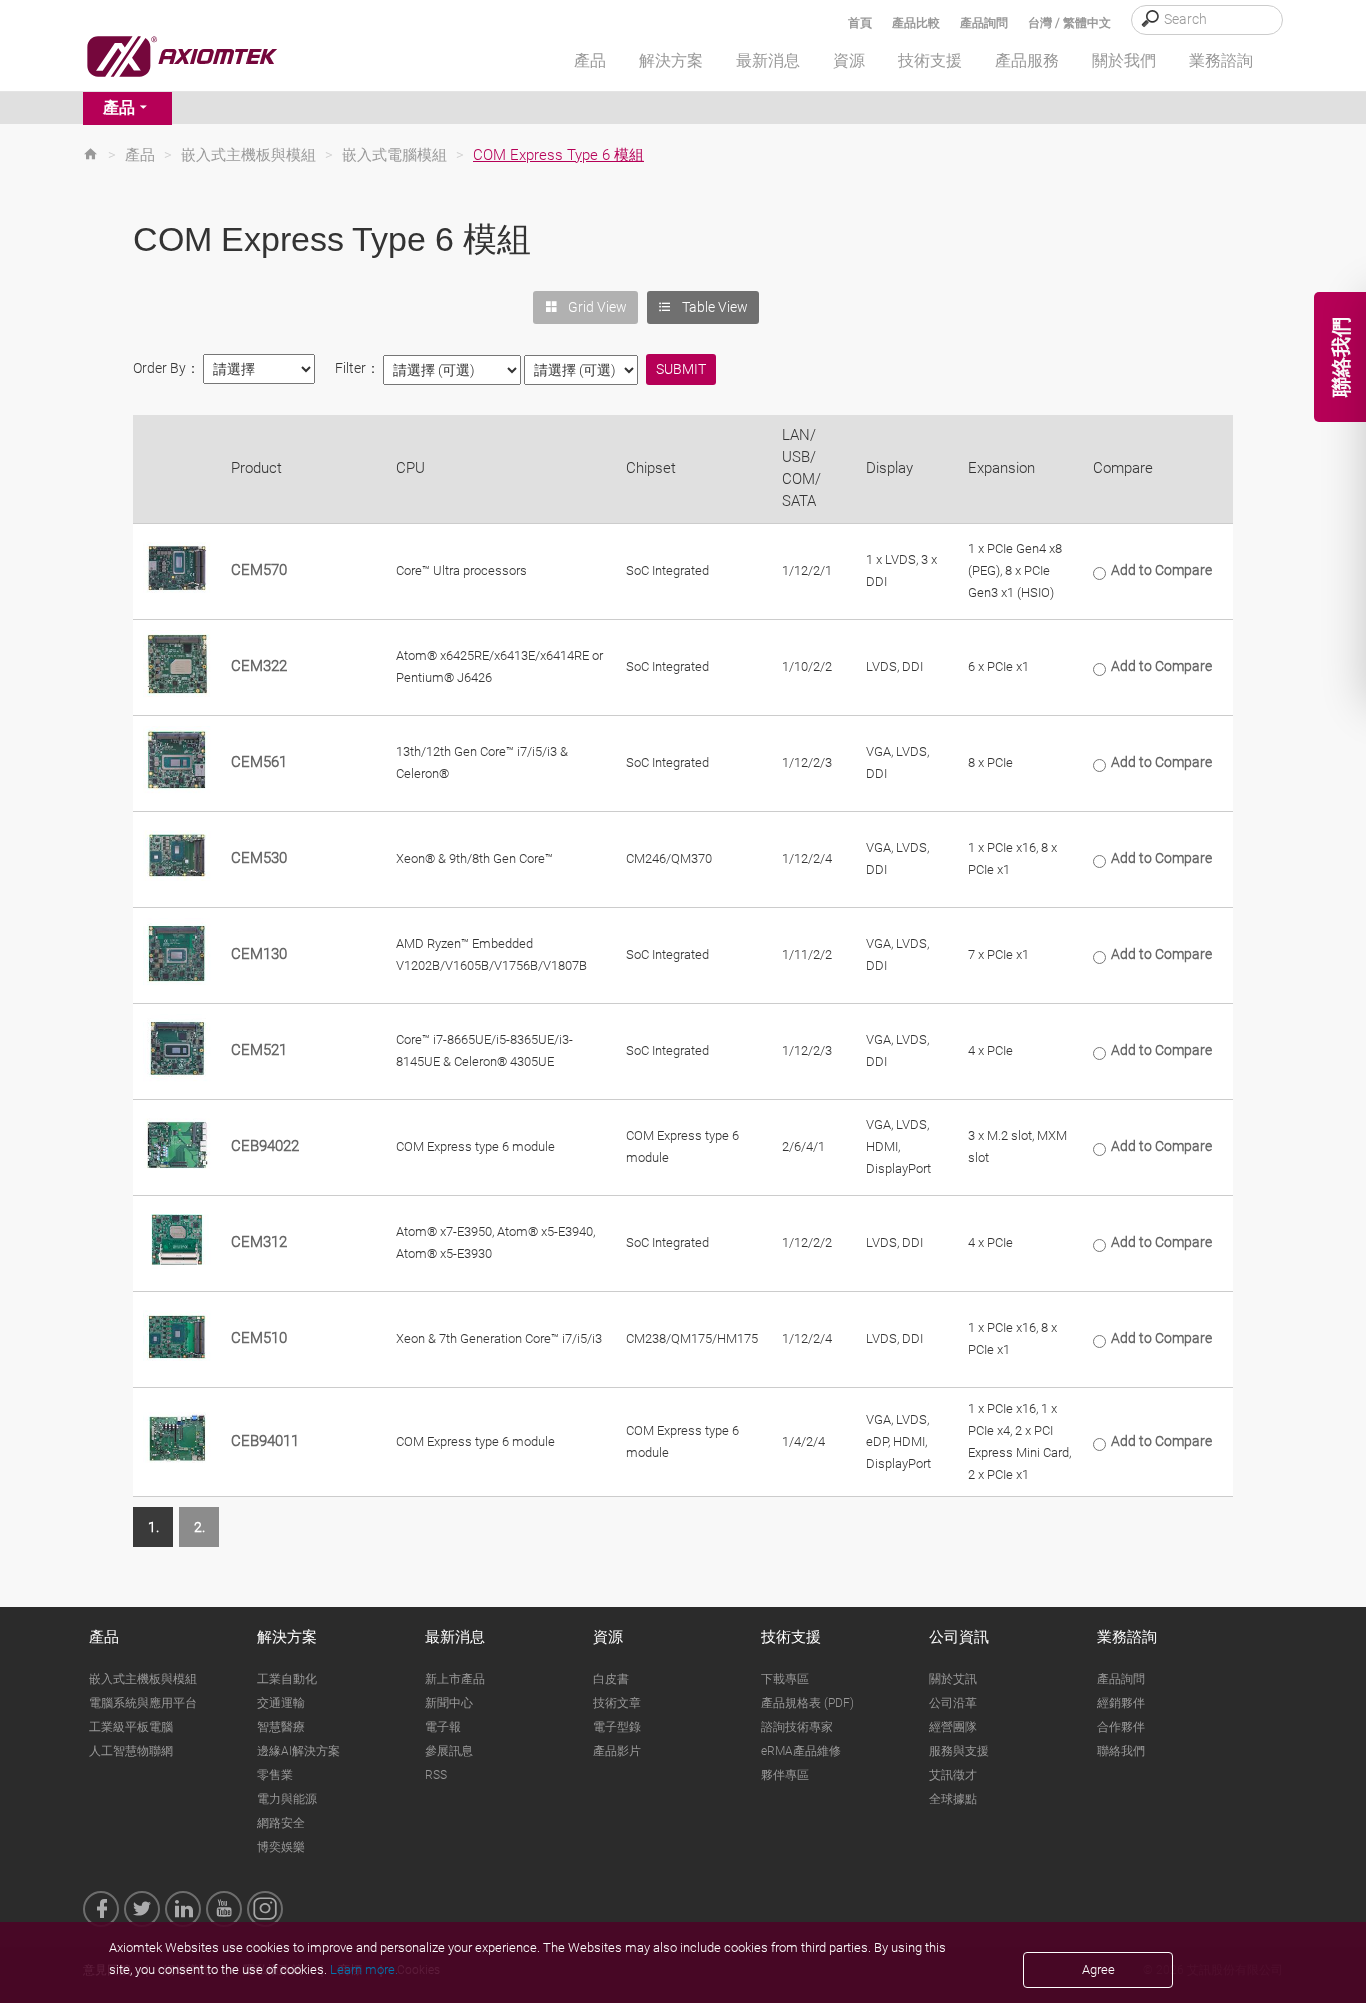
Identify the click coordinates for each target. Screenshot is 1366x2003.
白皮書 (611, 1679)
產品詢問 (984, 23)
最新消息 (455, 1637)
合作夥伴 (1121, 1727)
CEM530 (259, 858)
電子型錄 (617, 1727)
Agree (1098, 1969)
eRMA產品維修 (801, 1751)
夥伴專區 (785, 1775)
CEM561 (259, 762)
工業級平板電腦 (131, 1727)
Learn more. (364, 1969)
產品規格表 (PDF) (807, 1703)
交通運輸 (281, 1703)
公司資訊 (959, 1637)
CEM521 (259, 1050)
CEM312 (259, 1242)
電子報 (443, 1727)
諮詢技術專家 (797, 1727)
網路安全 (281, 1823)
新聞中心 (449, 1703)
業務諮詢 (1127, 1637)
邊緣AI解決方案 (298, 1751)
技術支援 (791, 1637)
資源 (608, 1637)
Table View (715, 307)
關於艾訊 (953, 1679)
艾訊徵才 (953, 1775)
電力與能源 (287, 1799)
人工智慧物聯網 (131, 1751)
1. (153, 1527)
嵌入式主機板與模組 (248, 155)
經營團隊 (953, 1727)
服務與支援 (959, 1751)
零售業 (275, 1775)
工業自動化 (287, 1679)
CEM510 (259, 1338)
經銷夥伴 (1121, 1703)
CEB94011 (265, 1441)
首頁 (860, 23)
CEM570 (259, 570)
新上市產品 (455, 1679)
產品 (119, 107)
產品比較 (916, 23)
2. (199, 1527)
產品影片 (617, 1751)
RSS (436, 1775)
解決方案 (287, 1637)
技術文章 (617, 1703)
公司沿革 (953, 1703)
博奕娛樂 (281, 1847)
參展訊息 (449, 1751)
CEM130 (259, 954)
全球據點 (953, 1799)
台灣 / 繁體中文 (1069, 23)
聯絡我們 (1121, 1751)
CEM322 (259, 666)
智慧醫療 (281, 1727)
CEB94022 (265, 1146)
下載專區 (785, 1679)
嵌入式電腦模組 (394, 155)
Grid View (597, 307)
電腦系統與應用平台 (143, 1703)
